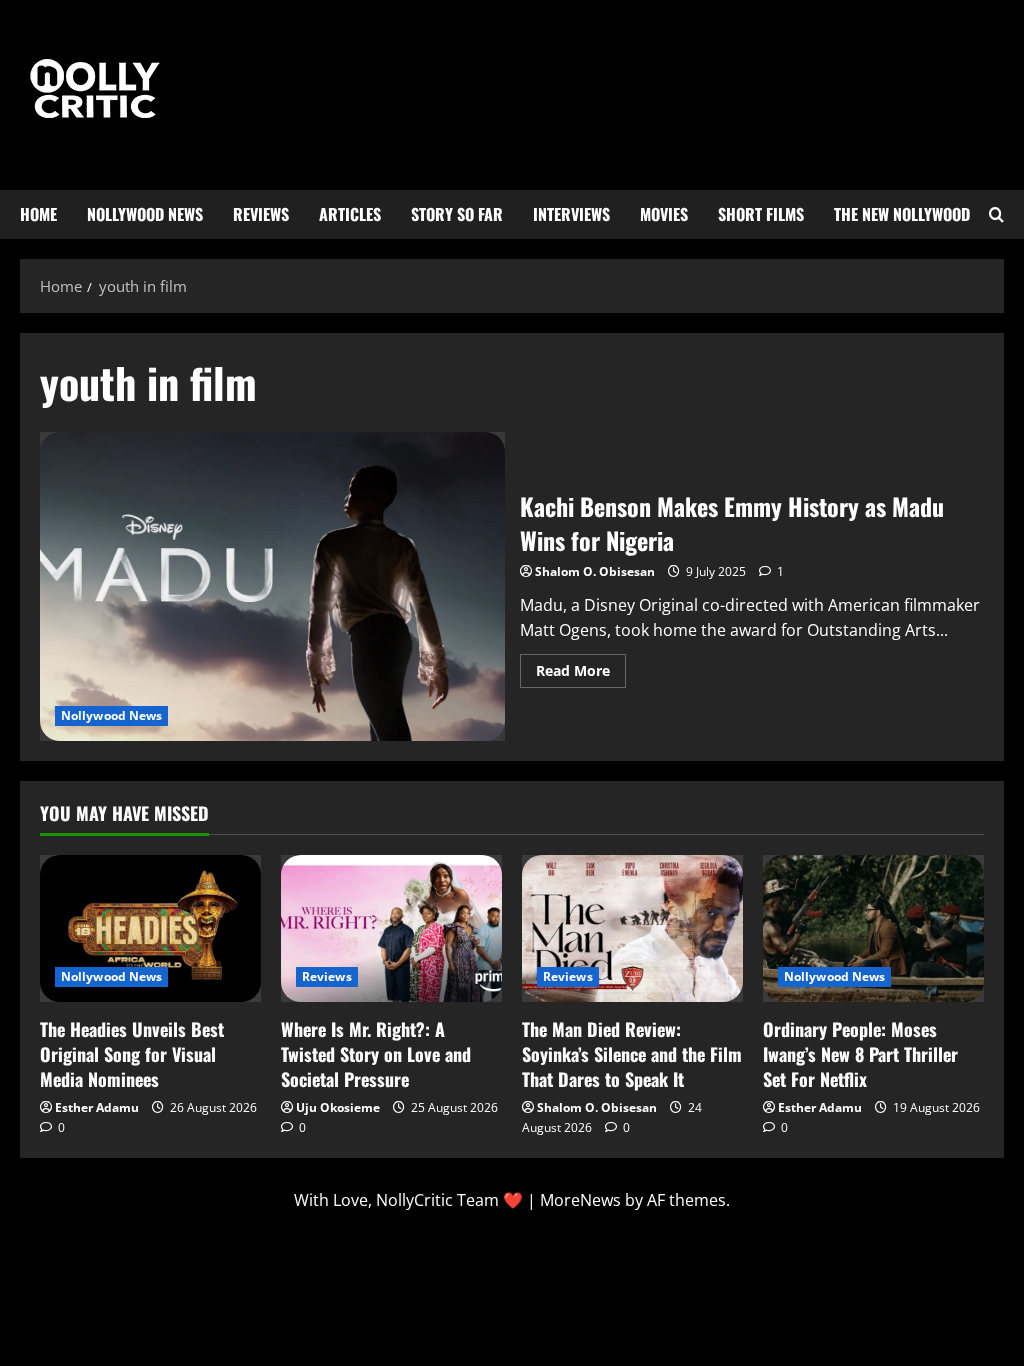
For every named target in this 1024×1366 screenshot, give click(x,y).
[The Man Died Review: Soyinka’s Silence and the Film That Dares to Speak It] (632, 928)
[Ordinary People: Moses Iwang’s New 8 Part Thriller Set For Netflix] (873, 928)
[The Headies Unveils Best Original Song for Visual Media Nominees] (150, 928)
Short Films (761, 214)
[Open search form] (996, 215)
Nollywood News (145, 214)
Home (38, 214)
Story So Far (457, 214)
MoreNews (580, 1200)
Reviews (261, 214)
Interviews (571, 214)
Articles (350, 214)
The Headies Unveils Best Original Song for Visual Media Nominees (132, 1054)
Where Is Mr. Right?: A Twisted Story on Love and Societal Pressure (376, 1054)
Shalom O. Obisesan (595, 571)
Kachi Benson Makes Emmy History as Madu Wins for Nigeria (272, 587)
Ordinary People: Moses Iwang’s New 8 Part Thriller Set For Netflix (860, 1054)
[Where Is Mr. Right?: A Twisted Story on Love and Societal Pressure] (391, 928)
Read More (581, 667)
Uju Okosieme (338, 1107)
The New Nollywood (902, 214)
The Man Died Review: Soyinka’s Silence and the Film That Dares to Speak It (632, 1054)
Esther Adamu (97, 1107)
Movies (664, 214)
